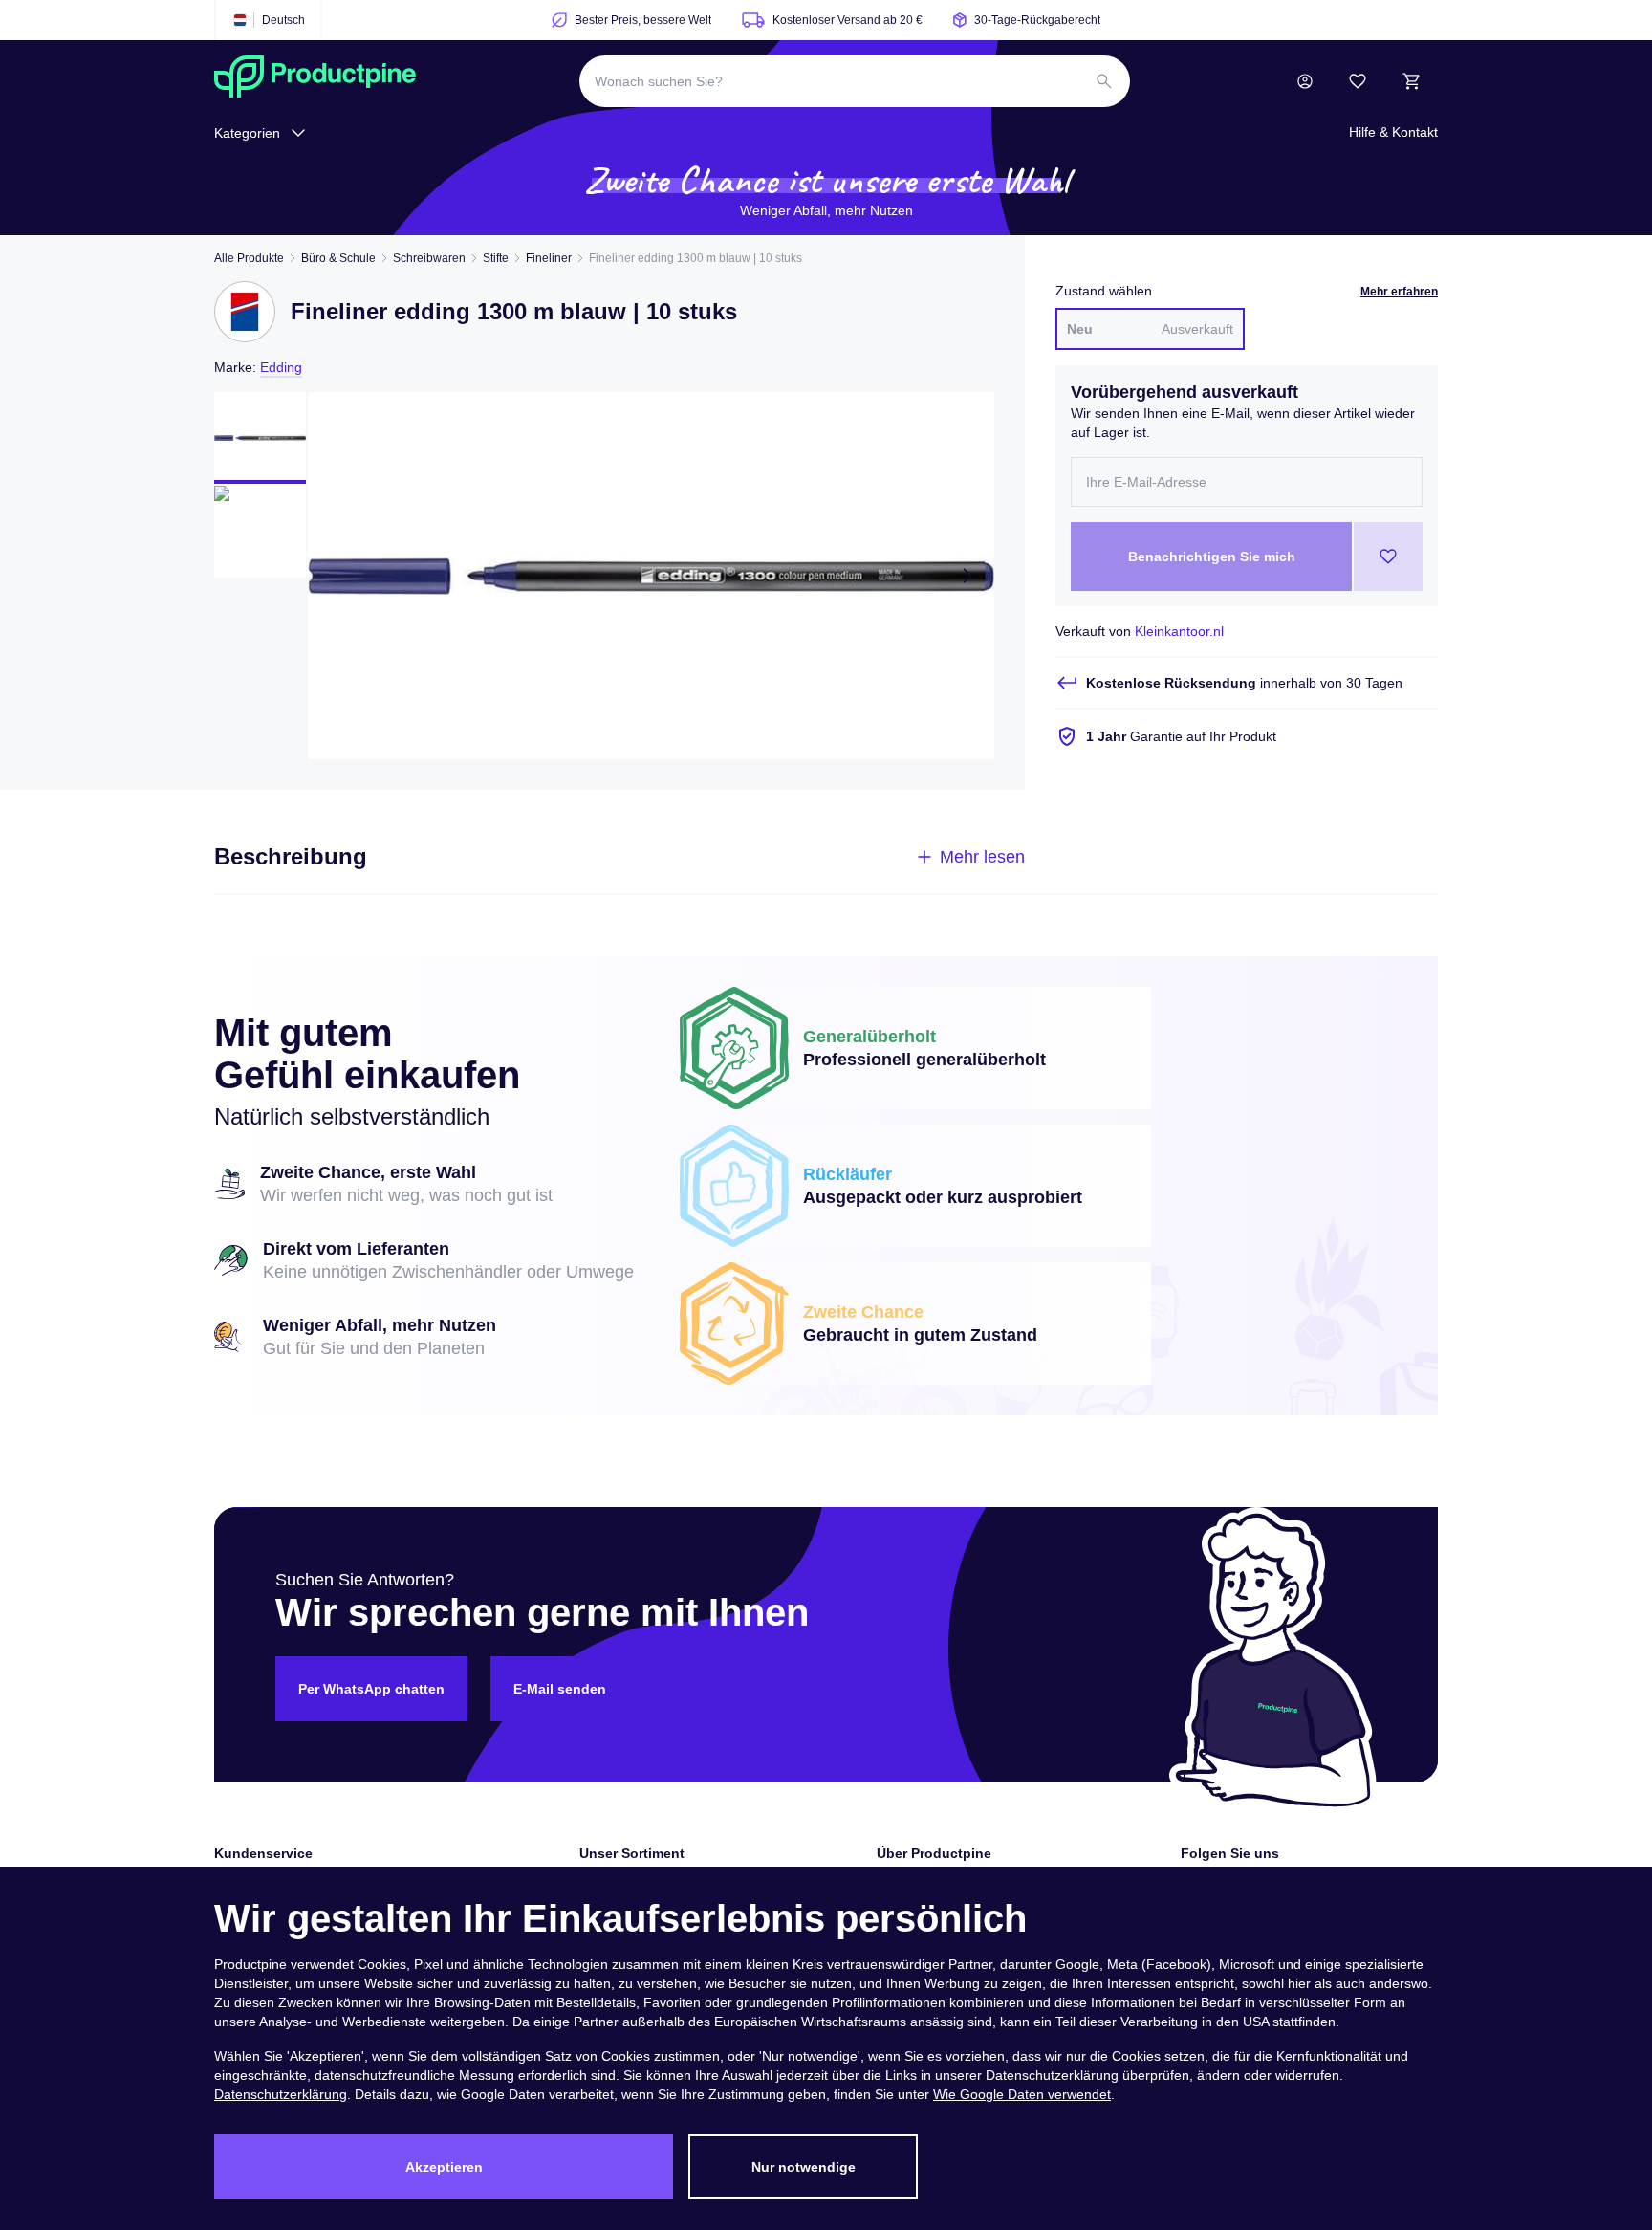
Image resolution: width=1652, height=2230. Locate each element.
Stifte (496, 258)
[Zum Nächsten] (967, 576)
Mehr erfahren (1399, 292)
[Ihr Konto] (1305, 81)
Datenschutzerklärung (281, 2094)
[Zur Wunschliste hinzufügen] (1388, 557)
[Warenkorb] (1411, 81)
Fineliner (549, 258)
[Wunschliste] (1358, 81)
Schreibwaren (429, 258)
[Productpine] (315, 81)
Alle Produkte (249, 258)
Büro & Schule (338, 258)
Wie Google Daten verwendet (1022, 2094)
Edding (281, 367)
